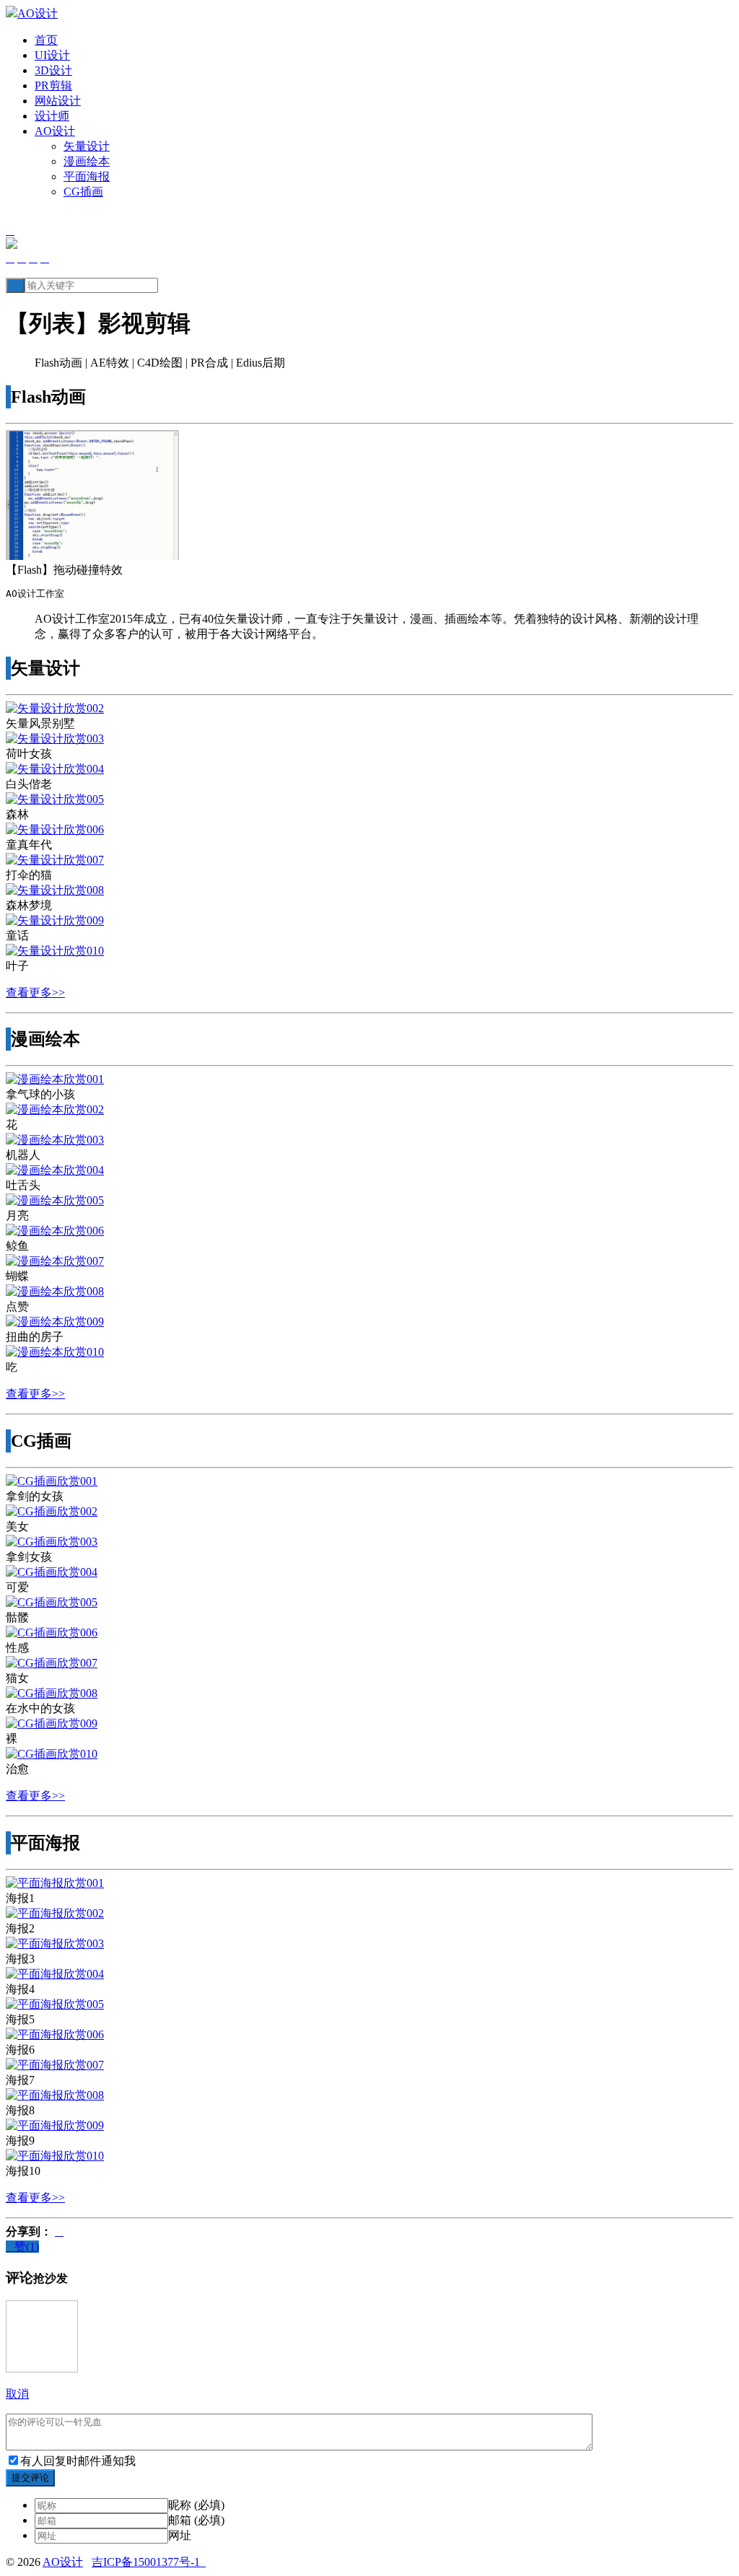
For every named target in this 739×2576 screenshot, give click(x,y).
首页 (46, 40)
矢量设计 (87, 146)
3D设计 (53, 70)
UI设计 (52, 55)
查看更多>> (35, 993)
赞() (22, 2247)
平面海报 (87, 176)
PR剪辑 (53, 86)
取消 (17, 2394)
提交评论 (30, 2478)
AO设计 (55, 131)
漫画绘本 (87, 161)
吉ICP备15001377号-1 (149, 2562)
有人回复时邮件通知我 (78, 2461)
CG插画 (83, 192)
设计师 (52, 116)
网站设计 (58, 101)
